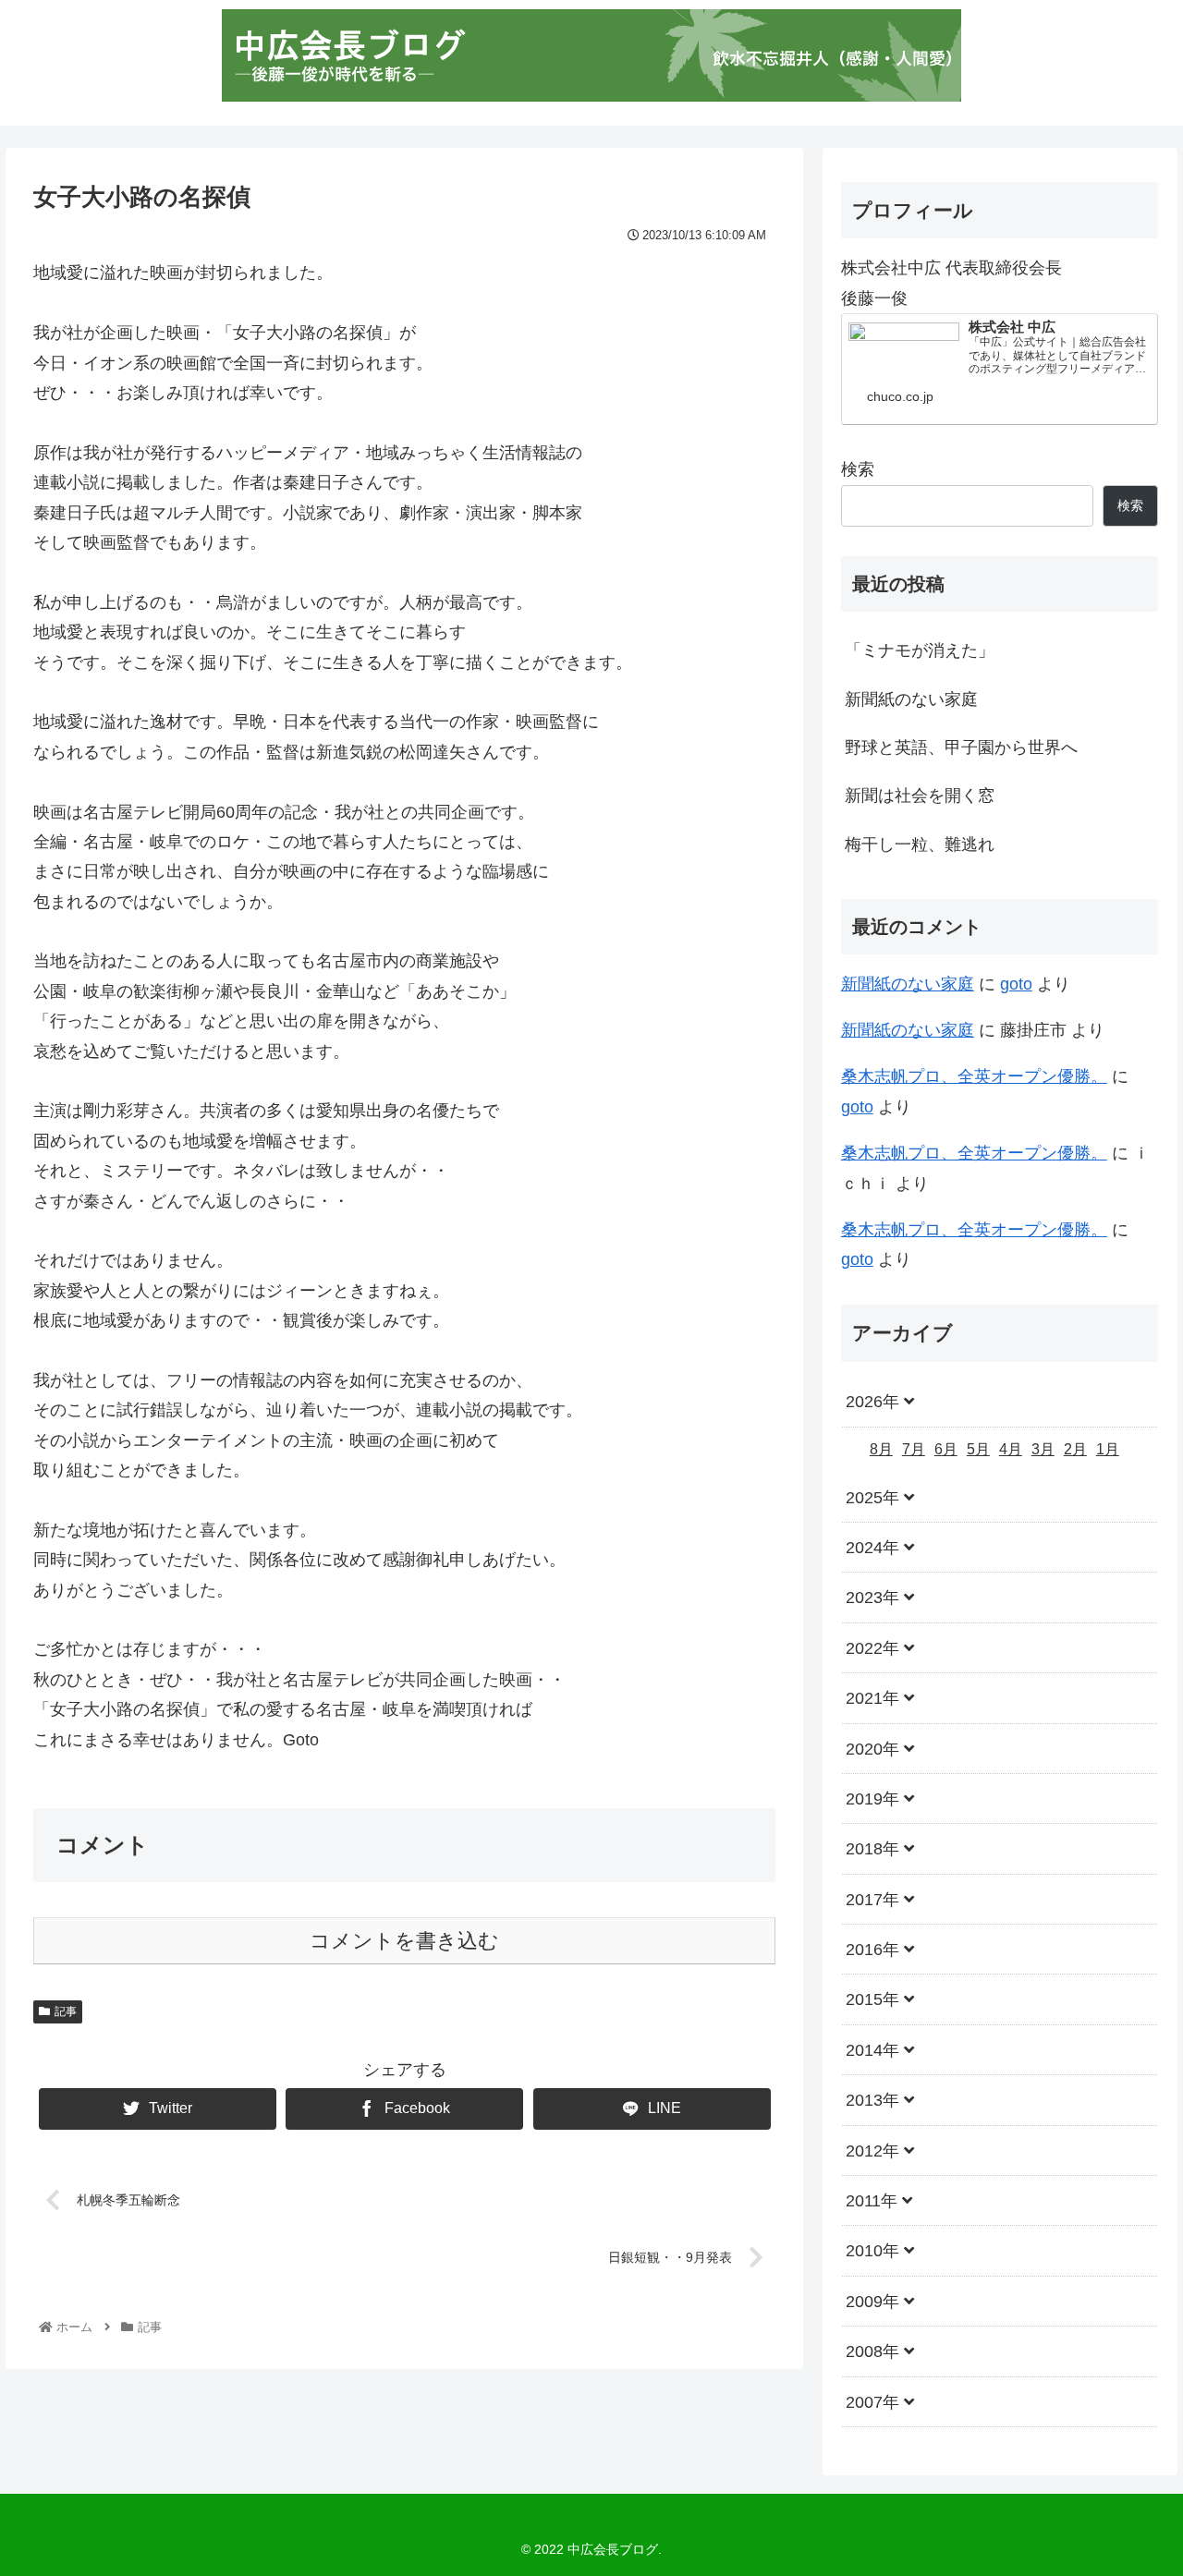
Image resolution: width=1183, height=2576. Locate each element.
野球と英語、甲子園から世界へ (961, 747)
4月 (1011, 1448)
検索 (858, 469)
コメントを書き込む (404, 1941)
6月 (946, 1448)
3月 (1043, 1448)
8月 (881, 1448)
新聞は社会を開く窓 (920, 796)
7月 (914, 1448)
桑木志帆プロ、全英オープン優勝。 (974, 1076)
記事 (66, 2011)
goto (1016, 984)
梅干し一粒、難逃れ (920, 844)
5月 (978, 1448)
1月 (1108, 1448)
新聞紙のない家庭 (911, 699)
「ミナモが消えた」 (920, 650)
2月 (1075, 1448)
